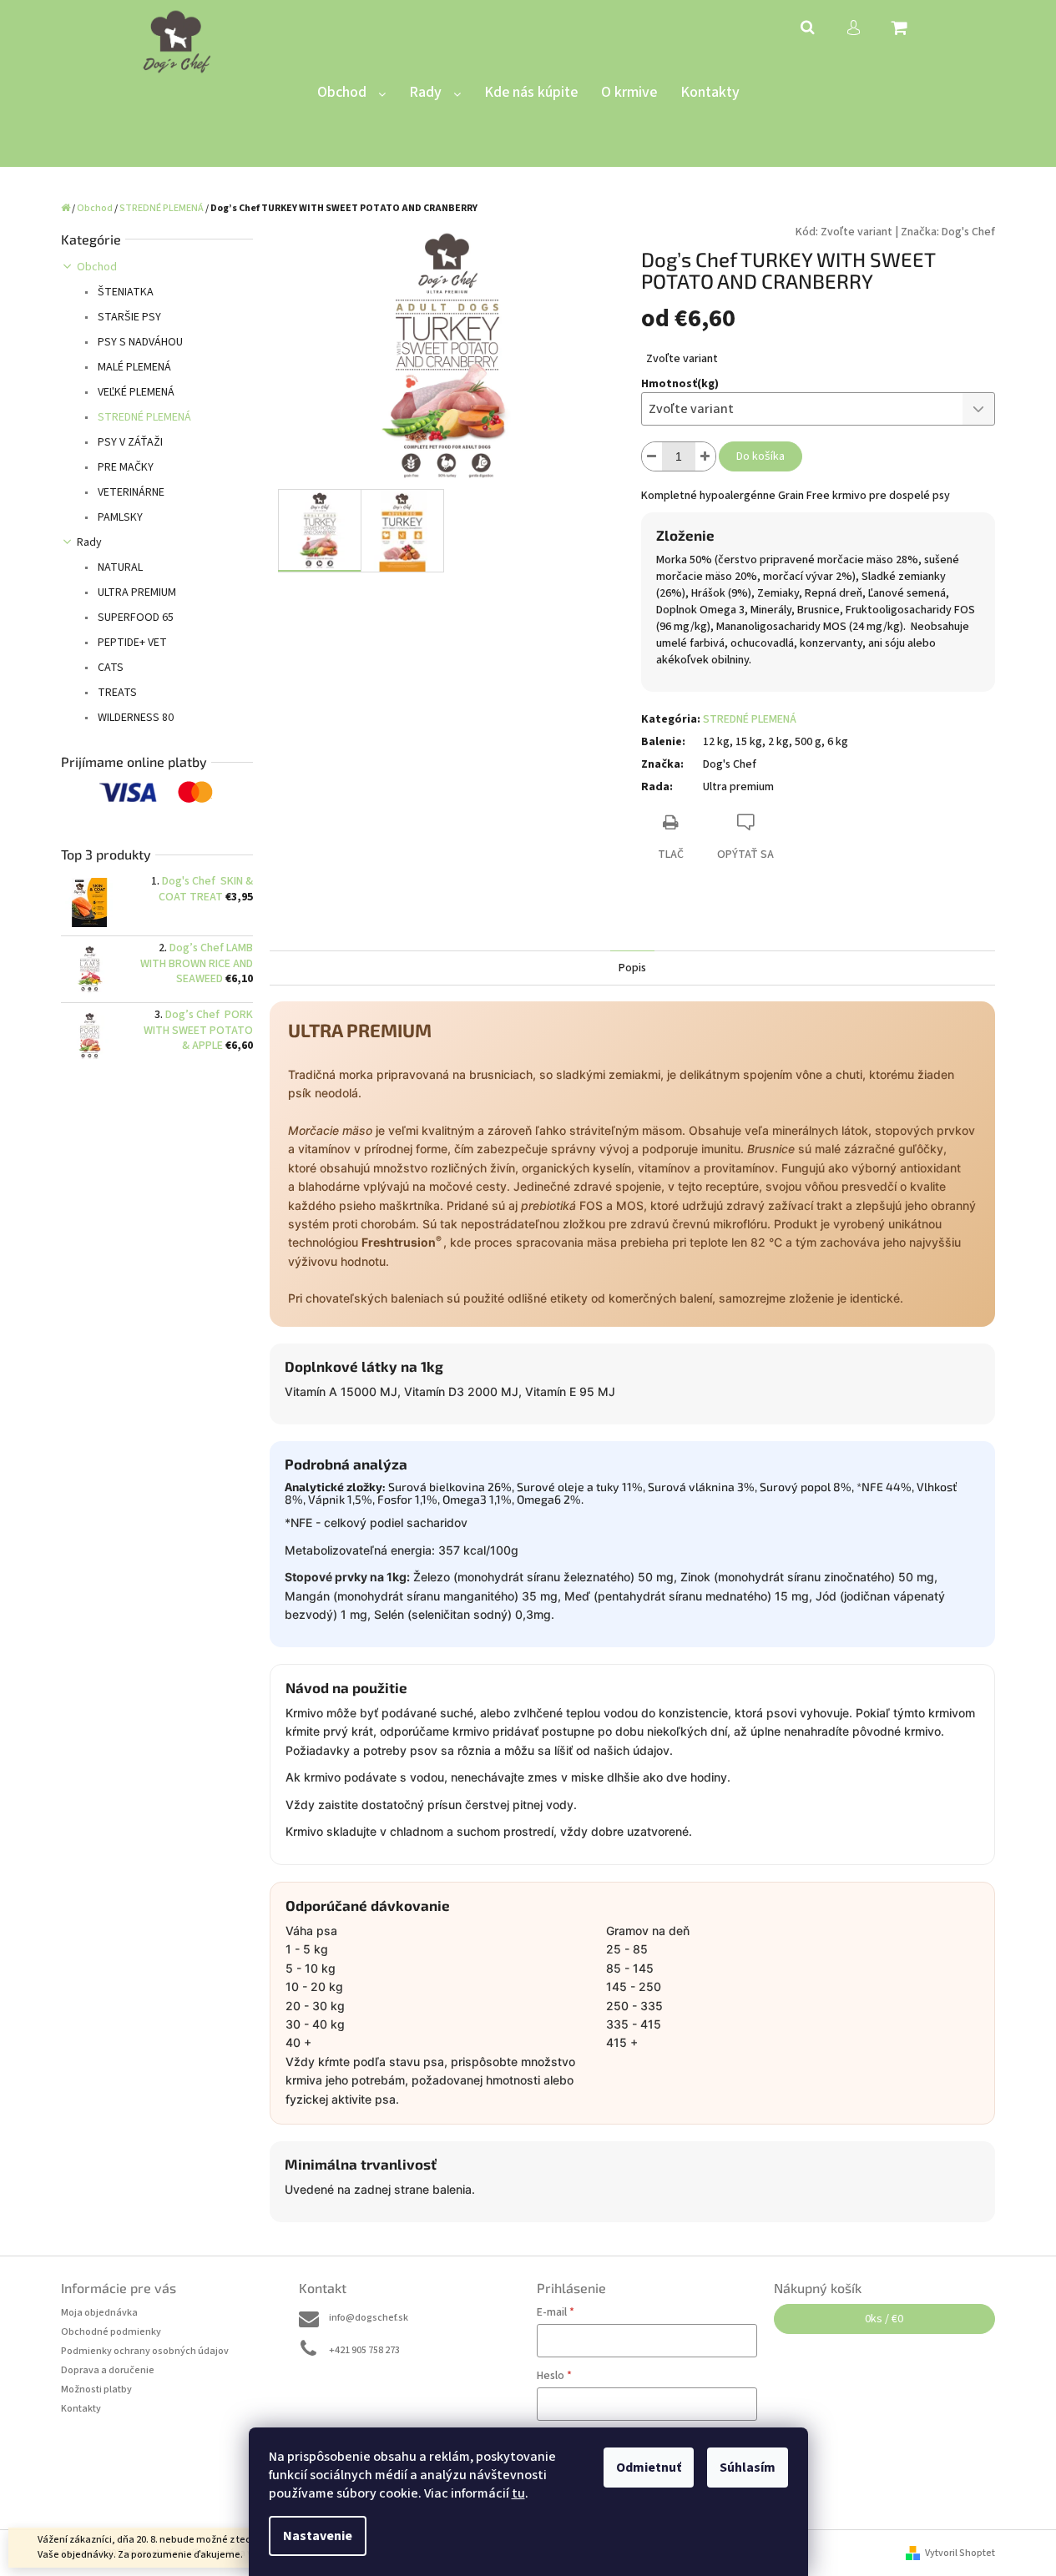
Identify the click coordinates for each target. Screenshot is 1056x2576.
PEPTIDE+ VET (131, 643)
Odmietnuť (649, 2468)
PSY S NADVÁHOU (139, 342)
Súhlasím (748, 2468)
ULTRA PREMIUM (136, 592)
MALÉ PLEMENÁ (133, 367)
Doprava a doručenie (108, 2370)
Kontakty (81, 2409)
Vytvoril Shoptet (960, 2553)
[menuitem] (351, 93)
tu (518, 2493)
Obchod (97, 267)
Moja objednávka (99, 2313)
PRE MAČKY (124, 467)
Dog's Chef (968, 232)
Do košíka (760, 456)
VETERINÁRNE (130, 492)
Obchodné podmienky (111, 2332)
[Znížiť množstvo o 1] (652, 456)
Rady (89, 542)
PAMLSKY (119, 517)
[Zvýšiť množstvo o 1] (705, 456)
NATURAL (119, 567)
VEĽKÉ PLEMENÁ (135, 392)
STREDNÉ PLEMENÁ (143, 417)
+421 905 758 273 (364, 2350)
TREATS (116, 693)
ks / (884, 2319)
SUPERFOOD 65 (134, 618)
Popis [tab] (632, 968)
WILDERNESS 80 (134, 718)
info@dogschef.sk (369, 2318)
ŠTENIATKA (124, 292)
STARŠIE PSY (128, 317)
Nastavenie (318, 2536)
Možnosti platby (96, 2389)
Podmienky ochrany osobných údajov (145, 2351)
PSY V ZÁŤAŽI (129, 442)
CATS (109, 668)
